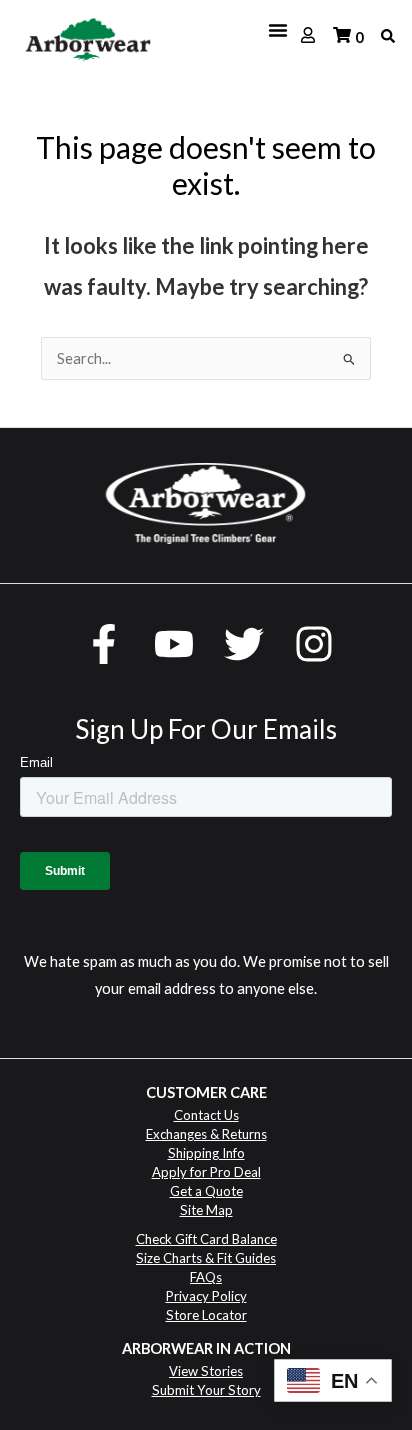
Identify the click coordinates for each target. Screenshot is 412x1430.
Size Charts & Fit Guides (206, 1258)
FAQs (206, 1277)
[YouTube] (174, 644)
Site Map (206, 1210)
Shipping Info (206, 1153)
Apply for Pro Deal (206, 1172)
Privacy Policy (206, 1296)
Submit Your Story (206, 1390)
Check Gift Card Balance (206, 1239)
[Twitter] (244, 644)
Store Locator (206, 1315)
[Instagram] (314, 644)
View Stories (206, 1371)
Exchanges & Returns (206, 1134)
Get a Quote (206, 1191)
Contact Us (206, 1115)
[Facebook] (104, 644)
